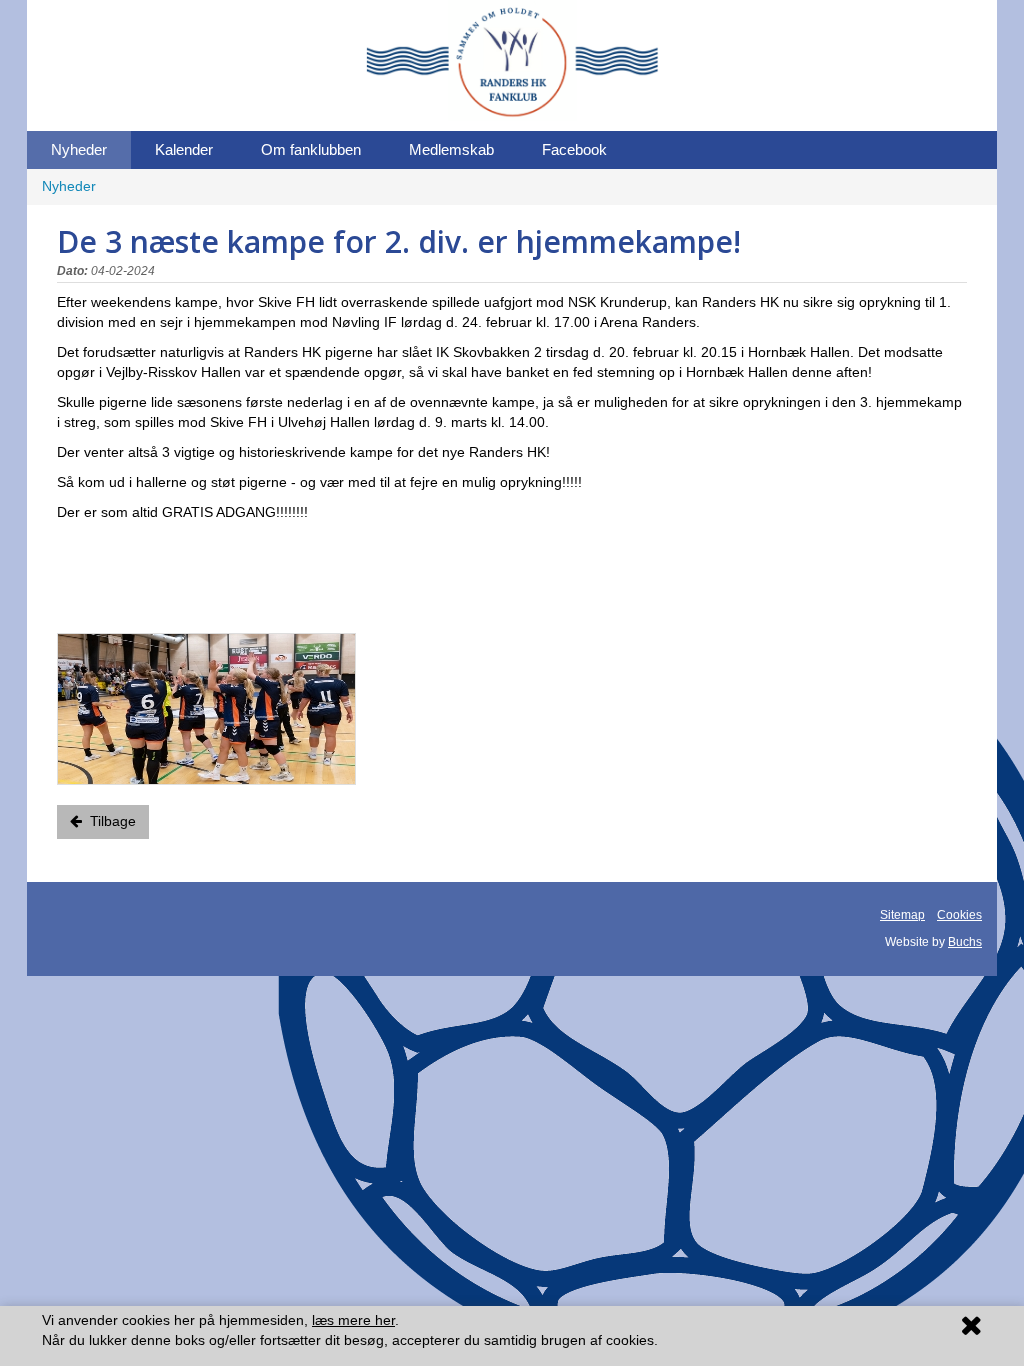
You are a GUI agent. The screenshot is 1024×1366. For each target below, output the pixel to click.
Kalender (184, 149)
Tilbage (109, 821)
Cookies (959, 915)
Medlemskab (451, 149)
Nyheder (79, 149)
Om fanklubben (311, 149)
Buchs (965, 942)
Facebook (574, 149)
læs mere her (353, 1320)
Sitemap (902, 915)
